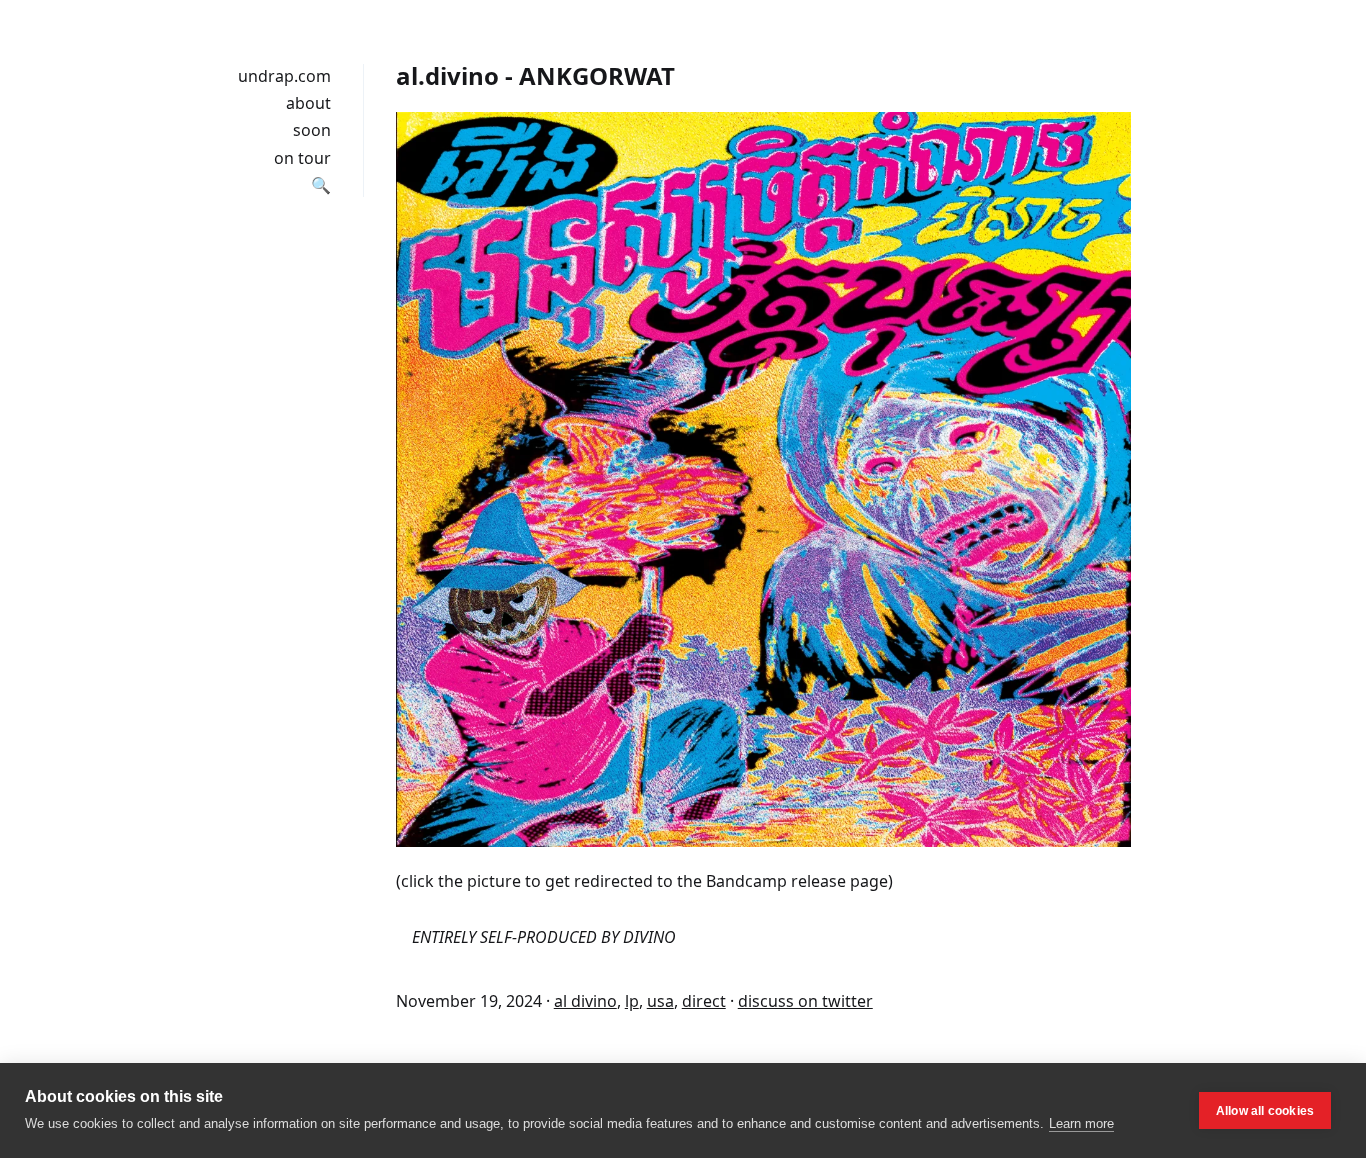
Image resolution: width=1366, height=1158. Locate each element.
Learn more (1081, 1123)
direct (704, 1001)
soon (312, 130)
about (308, 103)
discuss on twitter (805, 1001)
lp (632, 1001)
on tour (302, 158)
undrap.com (284, 76)
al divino (585, 1001)
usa (660, 1001)
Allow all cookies (1265, 1111)
